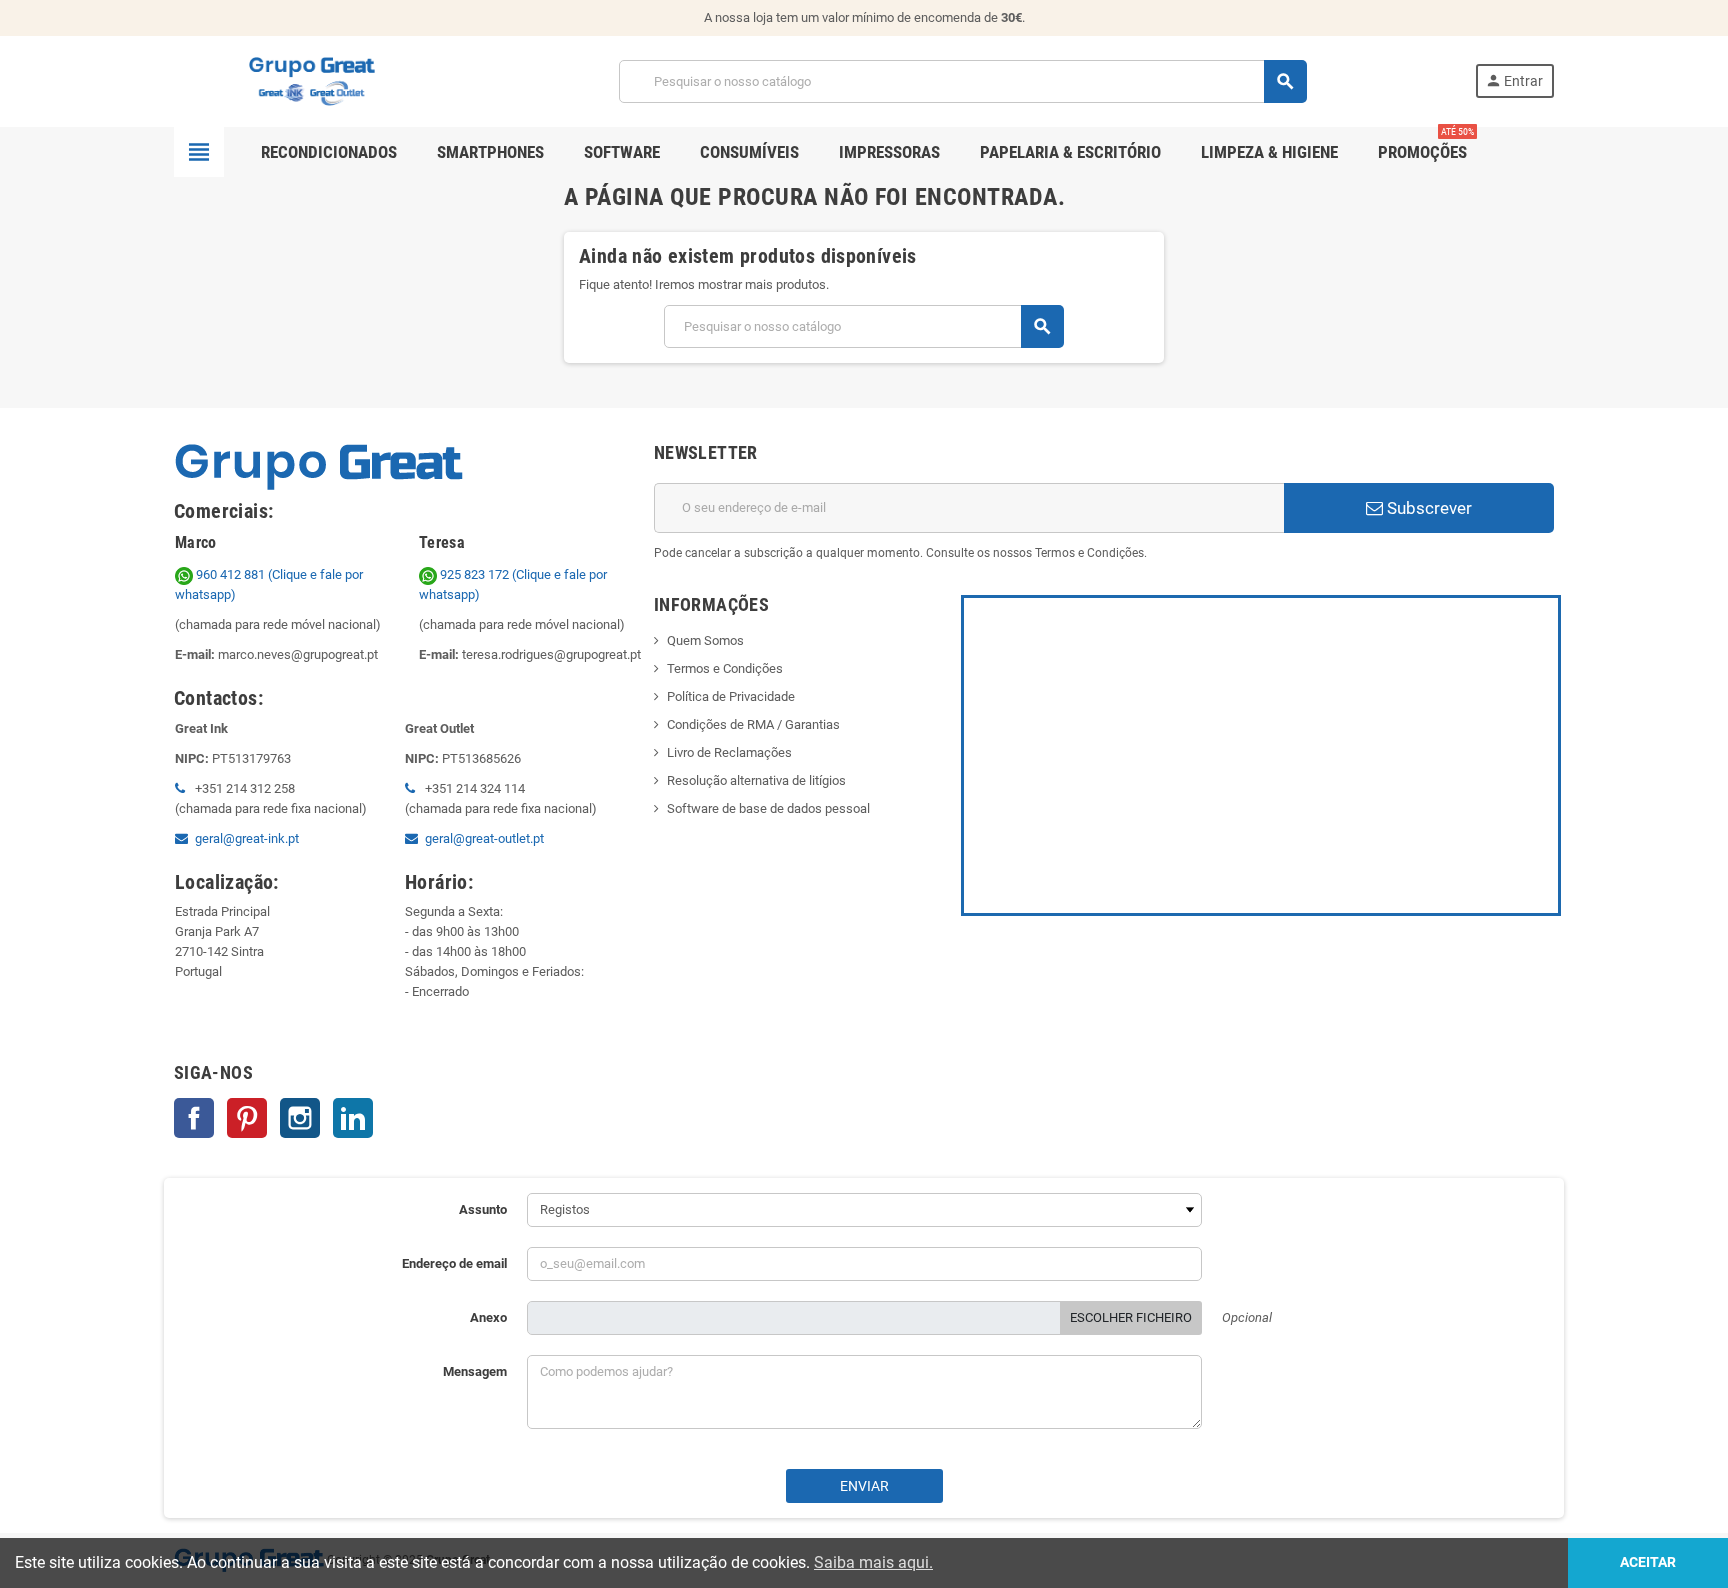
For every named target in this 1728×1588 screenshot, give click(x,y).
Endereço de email (454, 1263)
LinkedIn (353, 1118)
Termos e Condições (725, 668)
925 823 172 (474, 574)
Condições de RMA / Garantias (753, 724)
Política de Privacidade (731, 696)
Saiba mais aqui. (873, 1562)
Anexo (488, 1317)
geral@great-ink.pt (247, 838)
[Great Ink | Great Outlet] (312, 80)
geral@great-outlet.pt (484, 838)
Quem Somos (705, 640)
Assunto (483, 1209)
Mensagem (475, 1371)
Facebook (194, 1118)
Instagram (300, 1118)
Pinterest (247, 1118)
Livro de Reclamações (729, 752)
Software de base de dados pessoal (768, 808)
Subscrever (1427, 508)
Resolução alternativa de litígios (756, 780)
